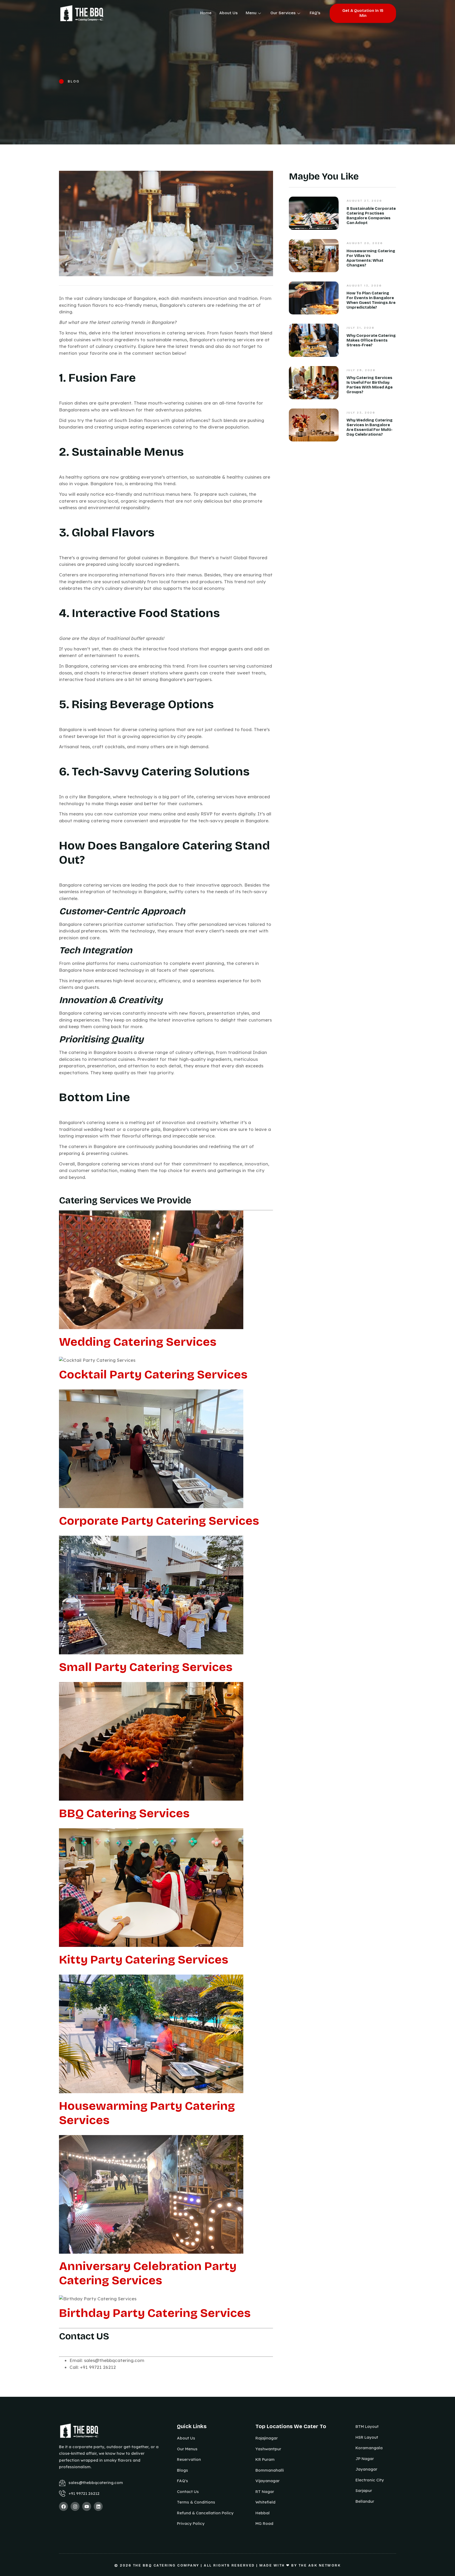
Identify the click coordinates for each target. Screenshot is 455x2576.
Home (206, 13)
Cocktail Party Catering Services (153, 1374)
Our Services (283, 13)
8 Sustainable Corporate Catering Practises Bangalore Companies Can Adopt (371, 216)
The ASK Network (320, 2565)
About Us (229, 13)
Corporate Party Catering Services (159, 1521)
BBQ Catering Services (124, 1813)
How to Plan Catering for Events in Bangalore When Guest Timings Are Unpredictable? (371, 300)
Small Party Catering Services (146, 1667)
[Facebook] (63, 2506)
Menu (251, 13)
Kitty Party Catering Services (144, 1960)
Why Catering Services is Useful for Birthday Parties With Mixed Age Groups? (370, 385)
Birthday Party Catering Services (155, 2313)
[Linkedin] (98, 2506)
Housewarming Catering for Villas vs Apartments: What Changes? (371, 258)
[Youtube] (87, 2506)
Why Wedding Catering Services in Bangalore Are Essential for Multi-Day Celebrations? (370, 427)
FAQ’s (315, 13)
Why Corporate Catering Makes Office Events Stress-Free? (371, 340)
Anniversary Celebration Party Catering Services (148, 2273)
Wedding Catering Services (138, 1342)
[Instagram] (75, 2506)
